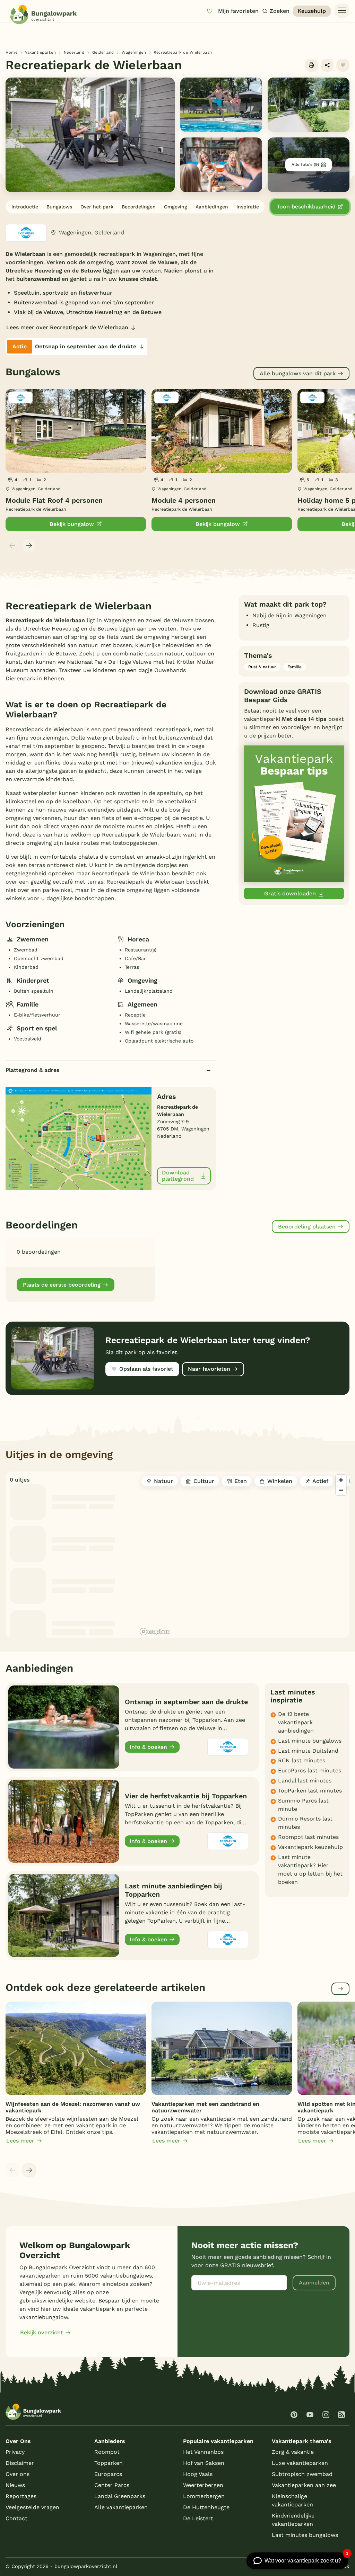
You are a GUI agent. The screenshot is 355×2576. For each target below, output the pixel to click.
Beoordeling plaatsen (307, 1227)
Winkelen (280, 1481)
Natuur (163, 1481)
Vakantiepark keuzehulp (310, 1847)
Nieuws (15, 2485)
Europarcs (108, 2474)
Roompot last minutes (308, 1837)
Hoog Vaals (198, 2474)
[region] (243, 1555)
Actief (320, 1481)
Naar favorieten (209, 1369)
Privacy (15, 2452)
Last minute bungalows (310, 1741)
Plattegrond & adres (33, 1070)
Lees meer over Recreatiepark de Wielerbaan (67, 327)
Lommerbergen (204, 2496)
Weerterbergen (203, 2485)
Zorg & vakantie (293, 2452)
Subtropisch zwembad (302, 2474)
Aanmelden (314, 2283)
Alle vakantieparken (121, 2507)
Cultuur (204, 1481)
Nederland (74, 52)
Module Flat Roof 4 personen (54, 500)
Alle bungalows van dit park (298, 373)
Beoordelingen (139, 207)
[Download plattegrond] (79, 1138)
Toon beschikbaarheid (306, 207)
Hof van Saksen (204, 2463)
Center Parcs (112, 2485)
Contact (16, 2518)
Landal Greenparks (120, 2496)
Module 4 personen (184, 500)
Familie (295, 667)
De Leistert (198, 2518)
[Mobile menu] (342, 11)
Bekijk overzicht (42, 2332)
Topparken (109, 2463)
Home (11, 52)
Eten (241, 1481)
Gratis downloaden (290, 893)
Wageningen (134, 52)
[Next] (29, 546)
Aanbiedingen (212, 207)
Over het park (97, 207)
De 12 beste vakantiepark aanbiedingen (296, 1722)
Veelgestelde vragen (32, 2507)
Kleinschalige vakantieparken (292, 2500)
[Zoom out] (341, 1490)
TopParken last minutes (310, 1791)
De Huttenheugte (206, 2507)
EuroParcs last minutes (310, 1770)
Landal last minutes (305, 1781)
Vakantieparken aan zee (304, 2485)
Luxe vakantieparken (300, 2463)
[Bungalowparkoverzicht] (43, 15)
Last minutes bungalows (305, 2535)
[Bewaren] (343, 65)
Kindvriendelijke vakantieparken (293, 2520)
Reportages (21, 2496)
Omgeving (176, 207)
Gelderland (103, 52)
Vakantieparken (40, 52)
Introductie (25, 207)
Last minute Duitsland (308, 1751)
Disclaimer (20, 2463)
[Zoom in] (341, 1480)
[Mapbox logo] (155, 1632)
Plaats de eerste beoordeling (62, 1285)
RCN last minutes (302, 1760)
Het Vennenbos (203, 2452)
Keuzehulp (312, 11)
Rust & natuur (262, 667)
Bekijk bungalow (72, 524)
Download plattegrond (178, 1176)
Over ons (18, 2474)
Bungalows (59, 207)
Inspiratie (248, 207)
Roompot (107, 2452)
